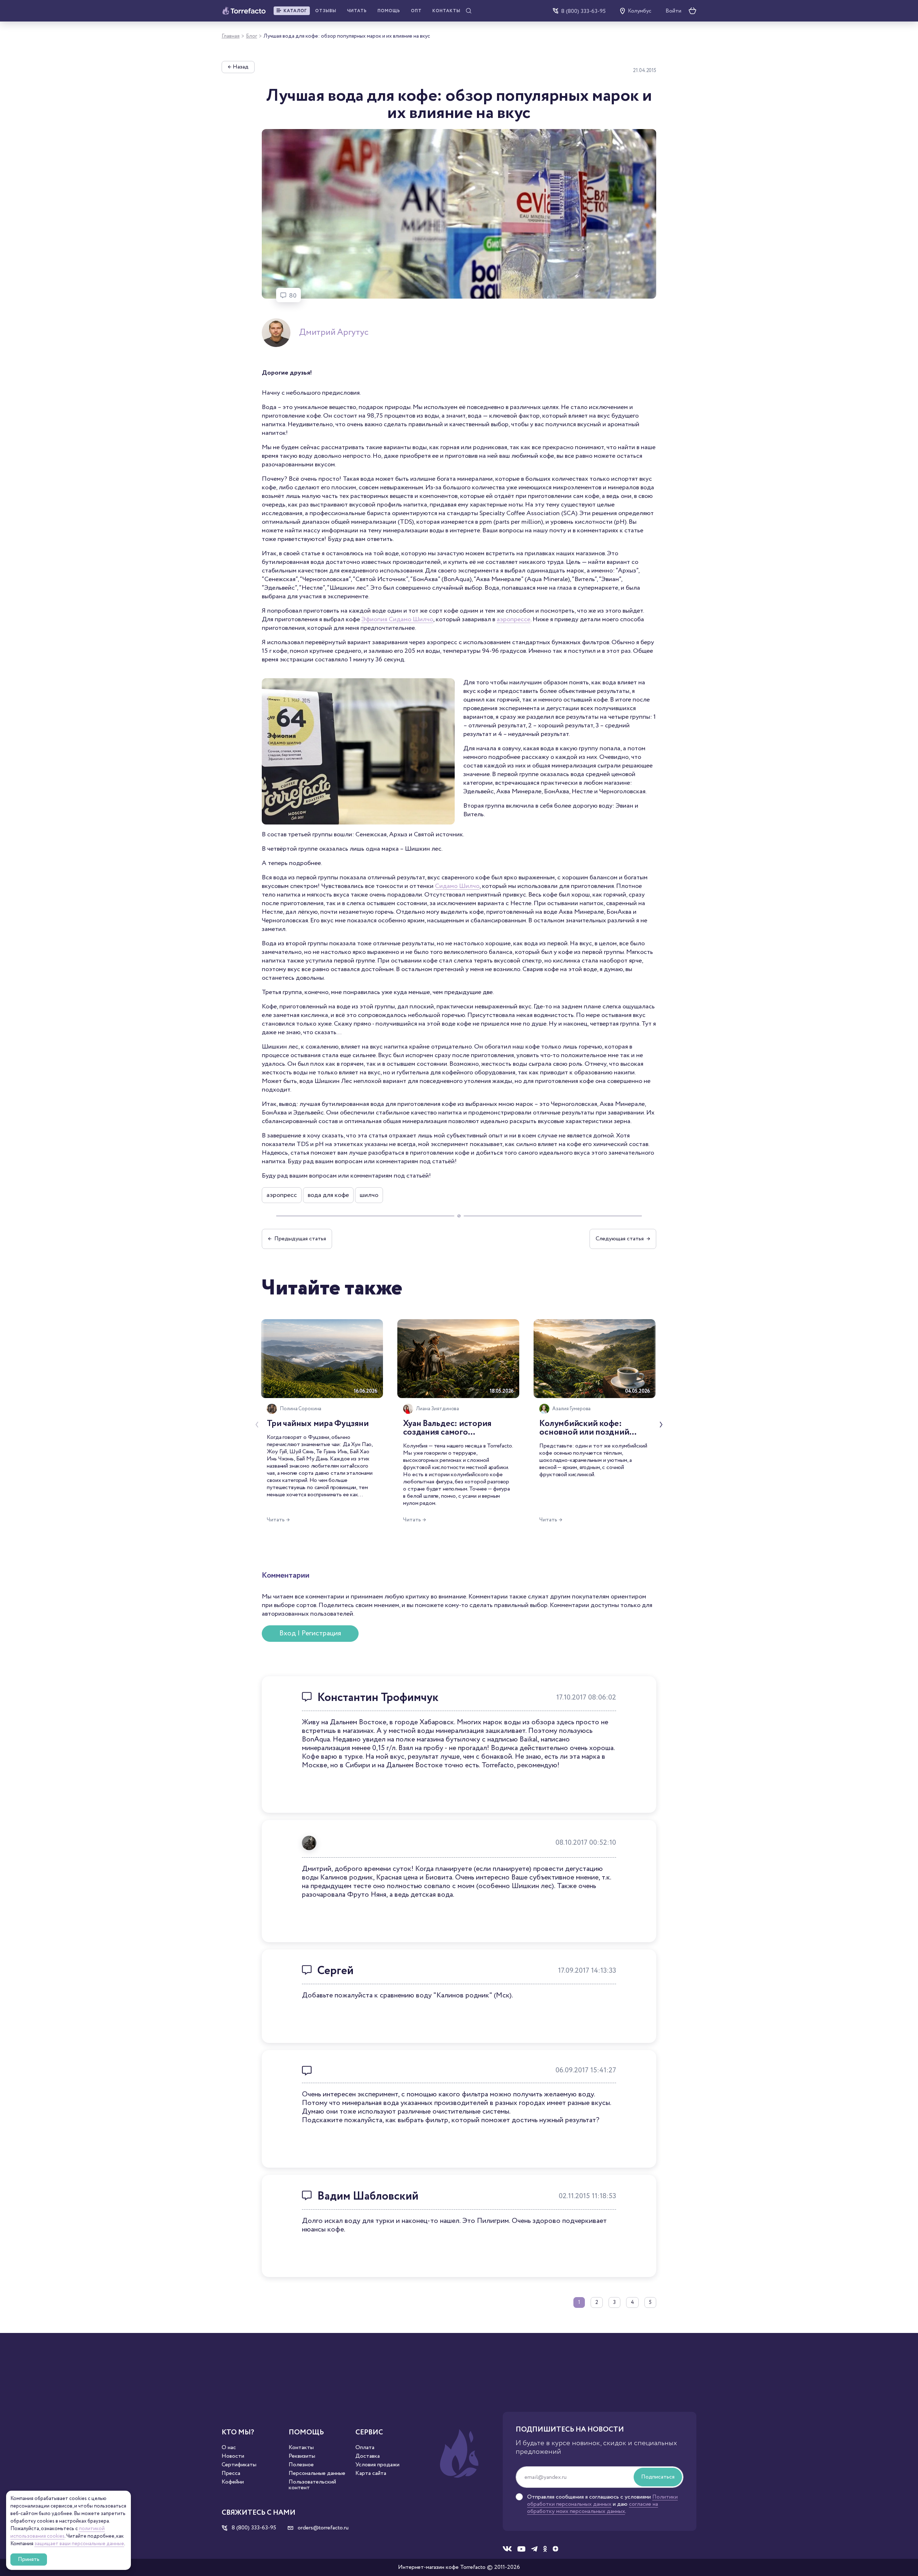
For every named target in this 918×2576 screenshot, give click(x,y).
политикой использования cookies (58, 2532)
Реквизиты (302, 2456)
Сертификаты (239, 2465)
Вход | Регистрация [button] (310, 1633)
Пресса (231, 2473)
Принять (29, 2559)
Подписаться (658, 2477)
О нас (229, 2448)
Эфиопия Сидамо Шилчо (397, 619)
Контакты (446, 11)
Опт (416, 11)
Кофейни (233, 2482)
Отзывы (326, 11)
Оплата (365, 2448)
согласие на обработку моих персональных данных (593, 2508)
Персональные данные (317, 2473)
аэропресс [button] (282, 1195)
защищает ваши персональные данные (79, 2544)
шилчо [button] (369, 1195)
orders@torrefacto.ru (322, 2528)
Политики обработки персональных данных (602, 2501)
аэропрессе (514, 619)
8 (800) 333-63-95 (583, 11)
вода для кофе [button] (328, 1195)
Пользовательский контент (312, 2485)
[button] (292, 11)
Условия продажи (377, 2465)
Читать (357, 11)
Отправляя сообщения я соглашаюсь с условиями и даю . (602, 2504)
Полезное (301, 2465)
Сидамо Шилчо (457, 886)
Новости (233, 2456)
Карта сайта (371, 2473)
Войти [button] (673, 11)
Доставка (368, 2456)
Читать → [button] (278, 1520)
